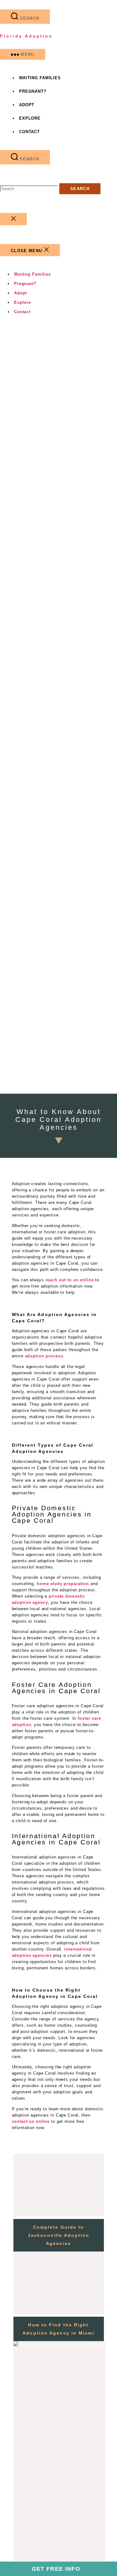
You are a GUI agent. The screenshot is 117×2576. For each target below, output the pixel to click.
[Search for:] (30, 189)
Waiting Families (40, 78)
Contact (29, 132)
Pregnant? (33, 91)
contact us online (31, 2121)
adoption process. (45, 1356)
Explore (30, 118)
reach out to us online (70, 1280)
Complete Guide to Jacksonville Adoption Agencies (58, 2235)
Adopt (27, 105)
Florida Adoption (26, 36)
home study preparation (63, 1584)
